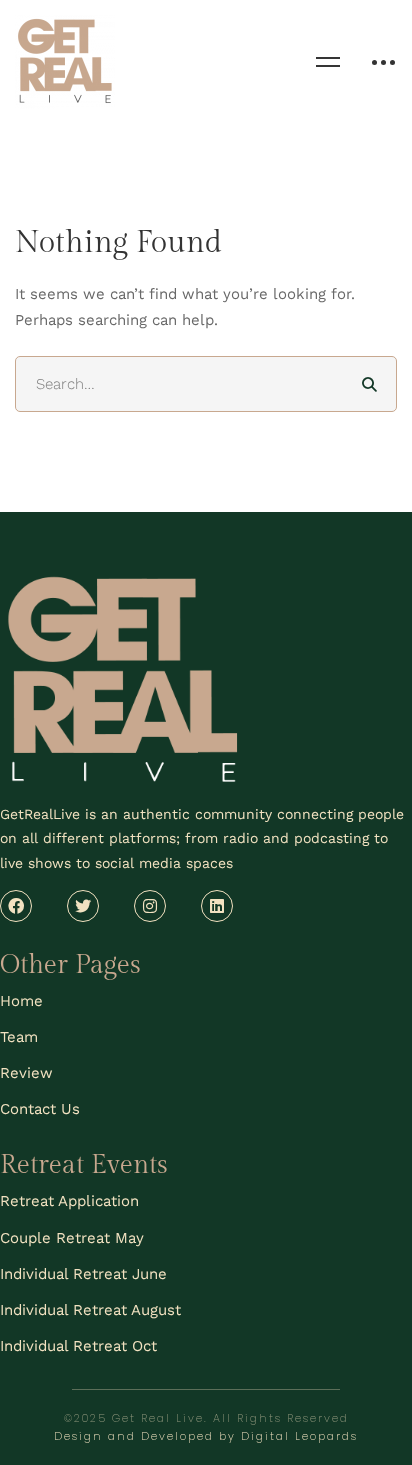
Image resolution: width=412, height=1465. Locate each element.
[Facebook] (16, 906)
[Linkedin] (217, 906)
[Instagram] (150, 906)
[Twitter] (83, 906)
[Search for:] (206, 384)
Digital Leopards (299, 1436)
